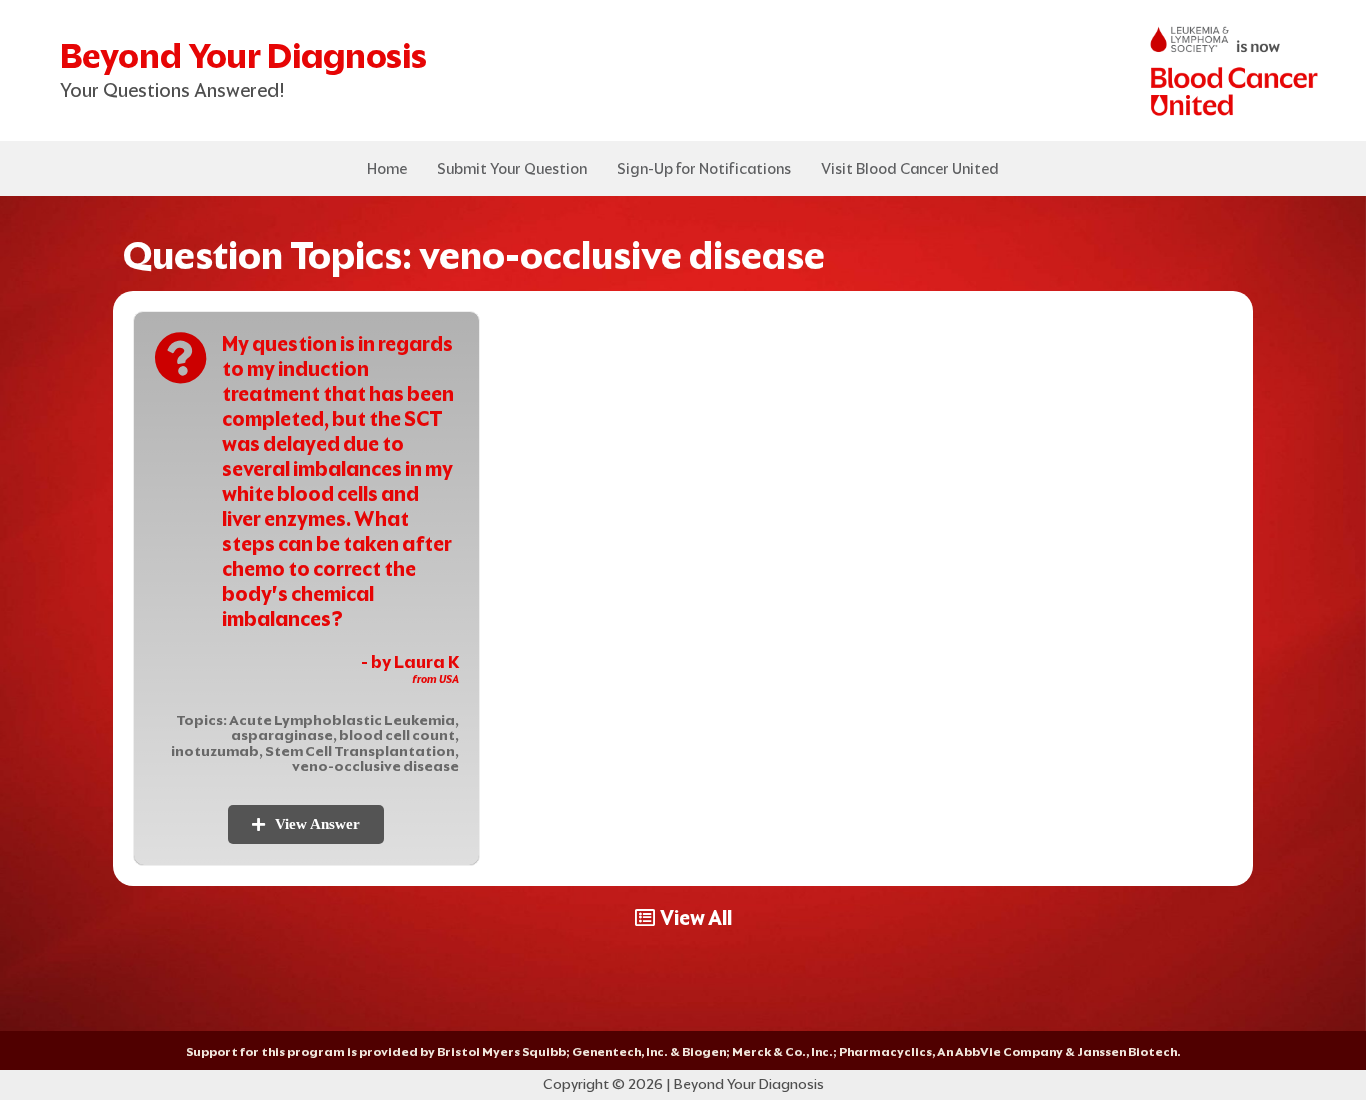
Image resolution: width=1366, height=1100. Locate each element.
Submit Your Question (512, 168)
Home (387, 168)
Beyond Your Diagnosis (243, 55)
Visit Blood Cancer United (910, 168)
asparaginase (282, 735)
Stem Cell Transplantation (360, 751)
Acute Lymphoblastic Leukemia (342, 720)
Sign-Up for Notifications (704, 168)
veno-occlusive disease (375, 766)
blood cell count (397, 735)
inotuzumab (215, 751)
